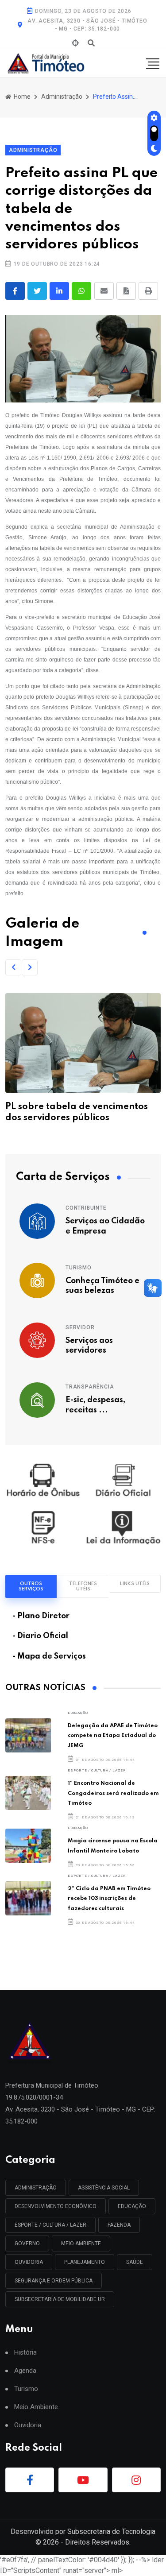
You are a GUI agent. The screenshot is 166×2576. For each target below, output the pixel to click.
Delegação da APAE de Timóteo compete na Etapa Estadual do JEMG (113, 1736)
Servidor (80, 1327)
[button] (13, 967)
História (25, 2353)
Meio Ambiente (81, 2243)
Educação (78, 1713)
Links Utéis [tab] (135, 1584)
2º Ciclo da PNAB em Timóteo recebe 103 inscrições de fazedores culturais (109, 1899)
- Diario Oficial (40, 1636)
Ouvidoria (28, 2425)
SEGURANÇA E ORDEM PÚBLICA (54, 2281)
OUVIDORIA (29, 2262)
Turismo (79, 1268)
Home (21, 97)
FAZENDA (119, 2225)
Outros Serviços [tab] (31, 1586)
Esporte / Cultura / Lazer (97, 1770)
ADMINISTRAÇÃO (36, 2188)
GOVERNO (27, 2243)
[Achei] (75, 43)
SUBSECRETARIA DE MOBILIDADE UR (60, 2299)
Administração (62, 97)
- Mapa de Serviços (49, 1656)
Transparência (90, 1387)
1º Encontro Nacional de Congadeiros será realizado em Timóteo (113, 1793)
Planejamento (85, 2262)
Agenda (25, 2371)
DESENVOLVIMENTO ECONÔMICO (56, 2206)
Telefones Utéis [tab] (83, 1586)
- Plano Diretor (41, 1616)
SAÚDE (135, 2262)
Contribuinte (86, 1208)
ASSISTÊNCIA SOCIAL (104, 2188)
